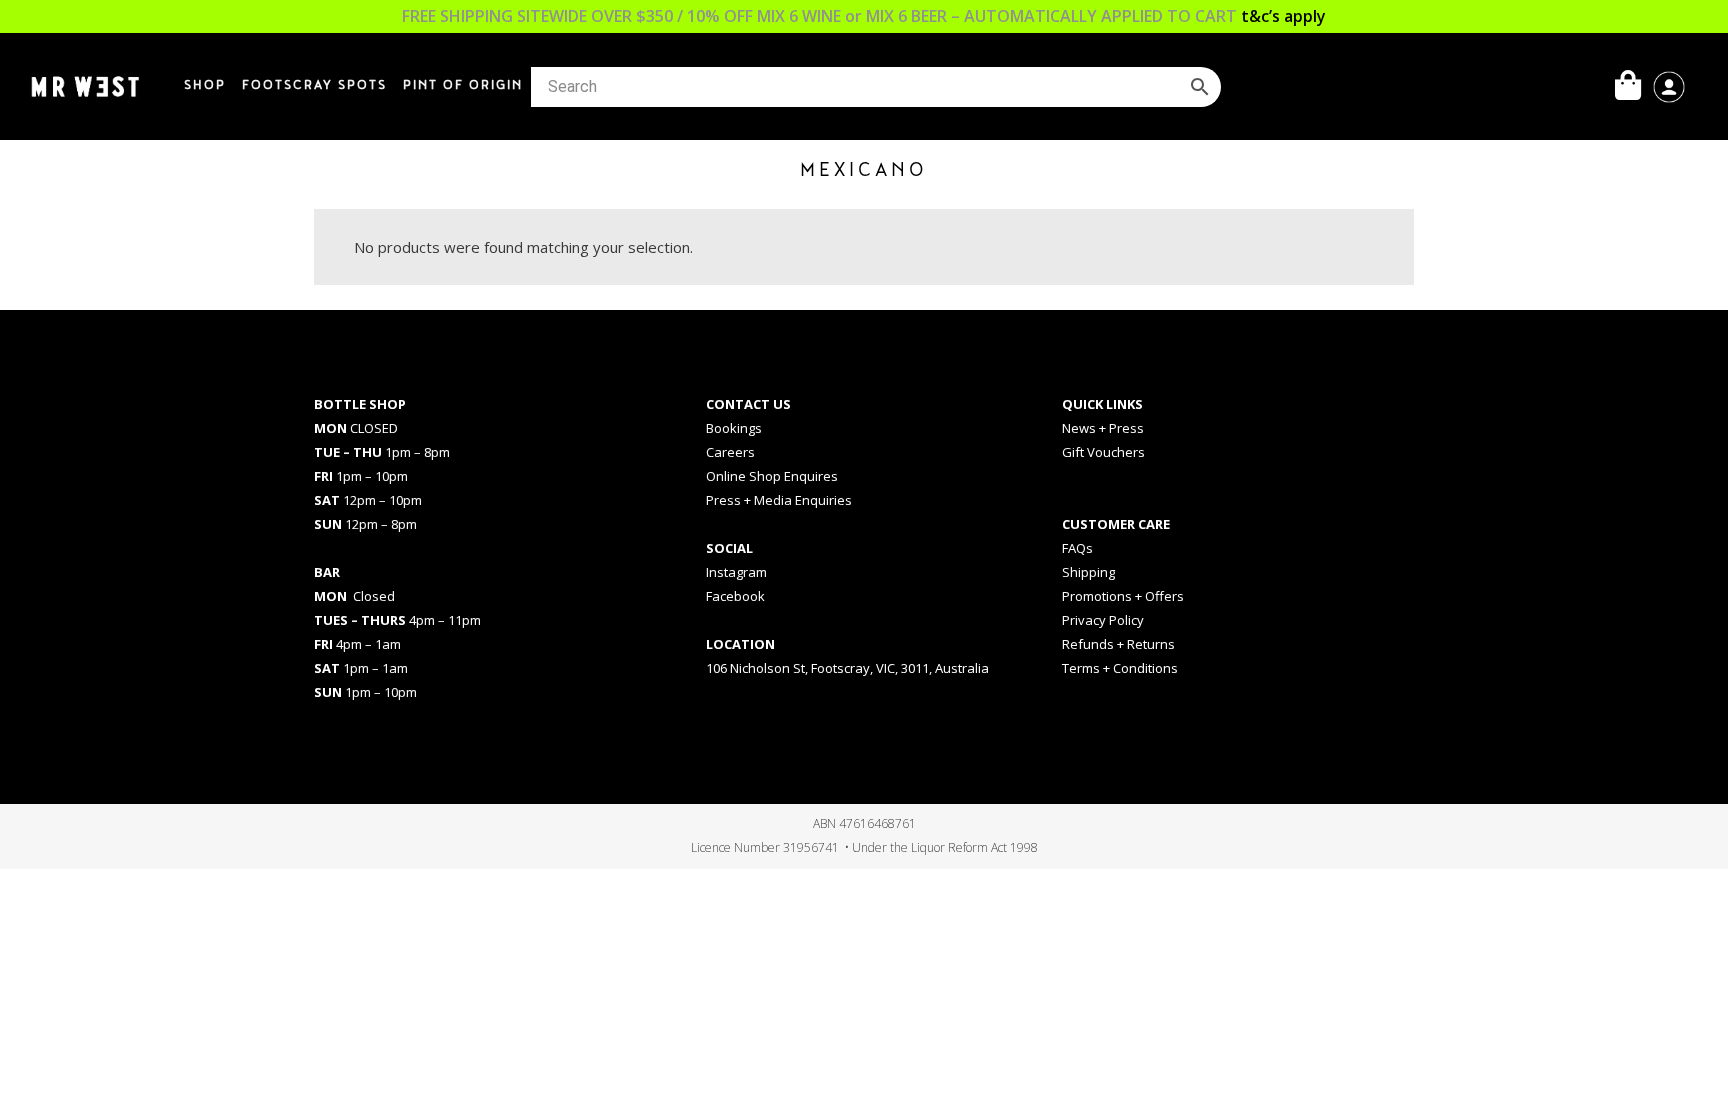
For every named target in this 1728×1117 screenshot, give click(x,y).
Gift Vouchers (1103, 452)
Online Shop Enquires (772, 476)
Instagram (736, 572)
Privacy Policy (1103, 620)
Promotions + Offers (1123, 596)
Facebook (735, 596)
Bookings (734, 428)
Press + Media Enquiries (779, 500)
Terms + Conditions (1120, 668)
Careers (730, 452)
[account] (1669, 85)
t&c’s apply (1283, 16)
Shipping (1088, 572)
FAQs (1077, 548)
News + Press (1103, 428)
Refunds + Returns (1118, 644)
